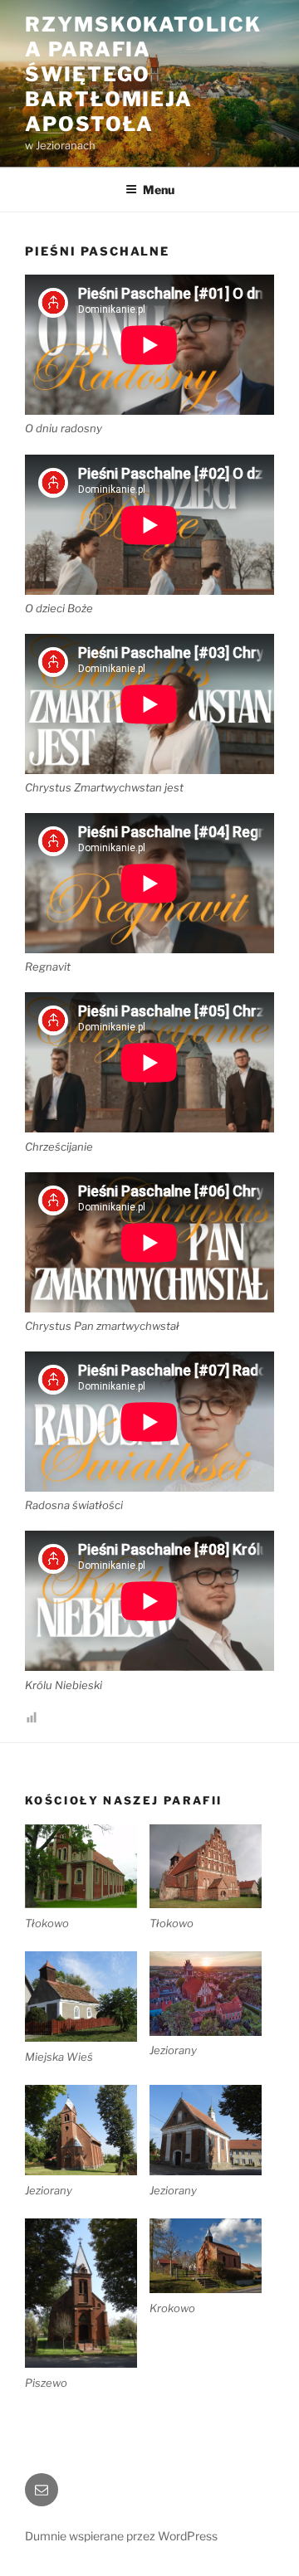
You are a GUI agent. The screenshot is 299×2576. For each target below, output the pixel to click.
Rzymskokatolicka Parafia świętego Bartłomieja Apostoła (143, 74)
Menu (159, 190)
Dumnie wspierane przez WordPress (121, 2536)
